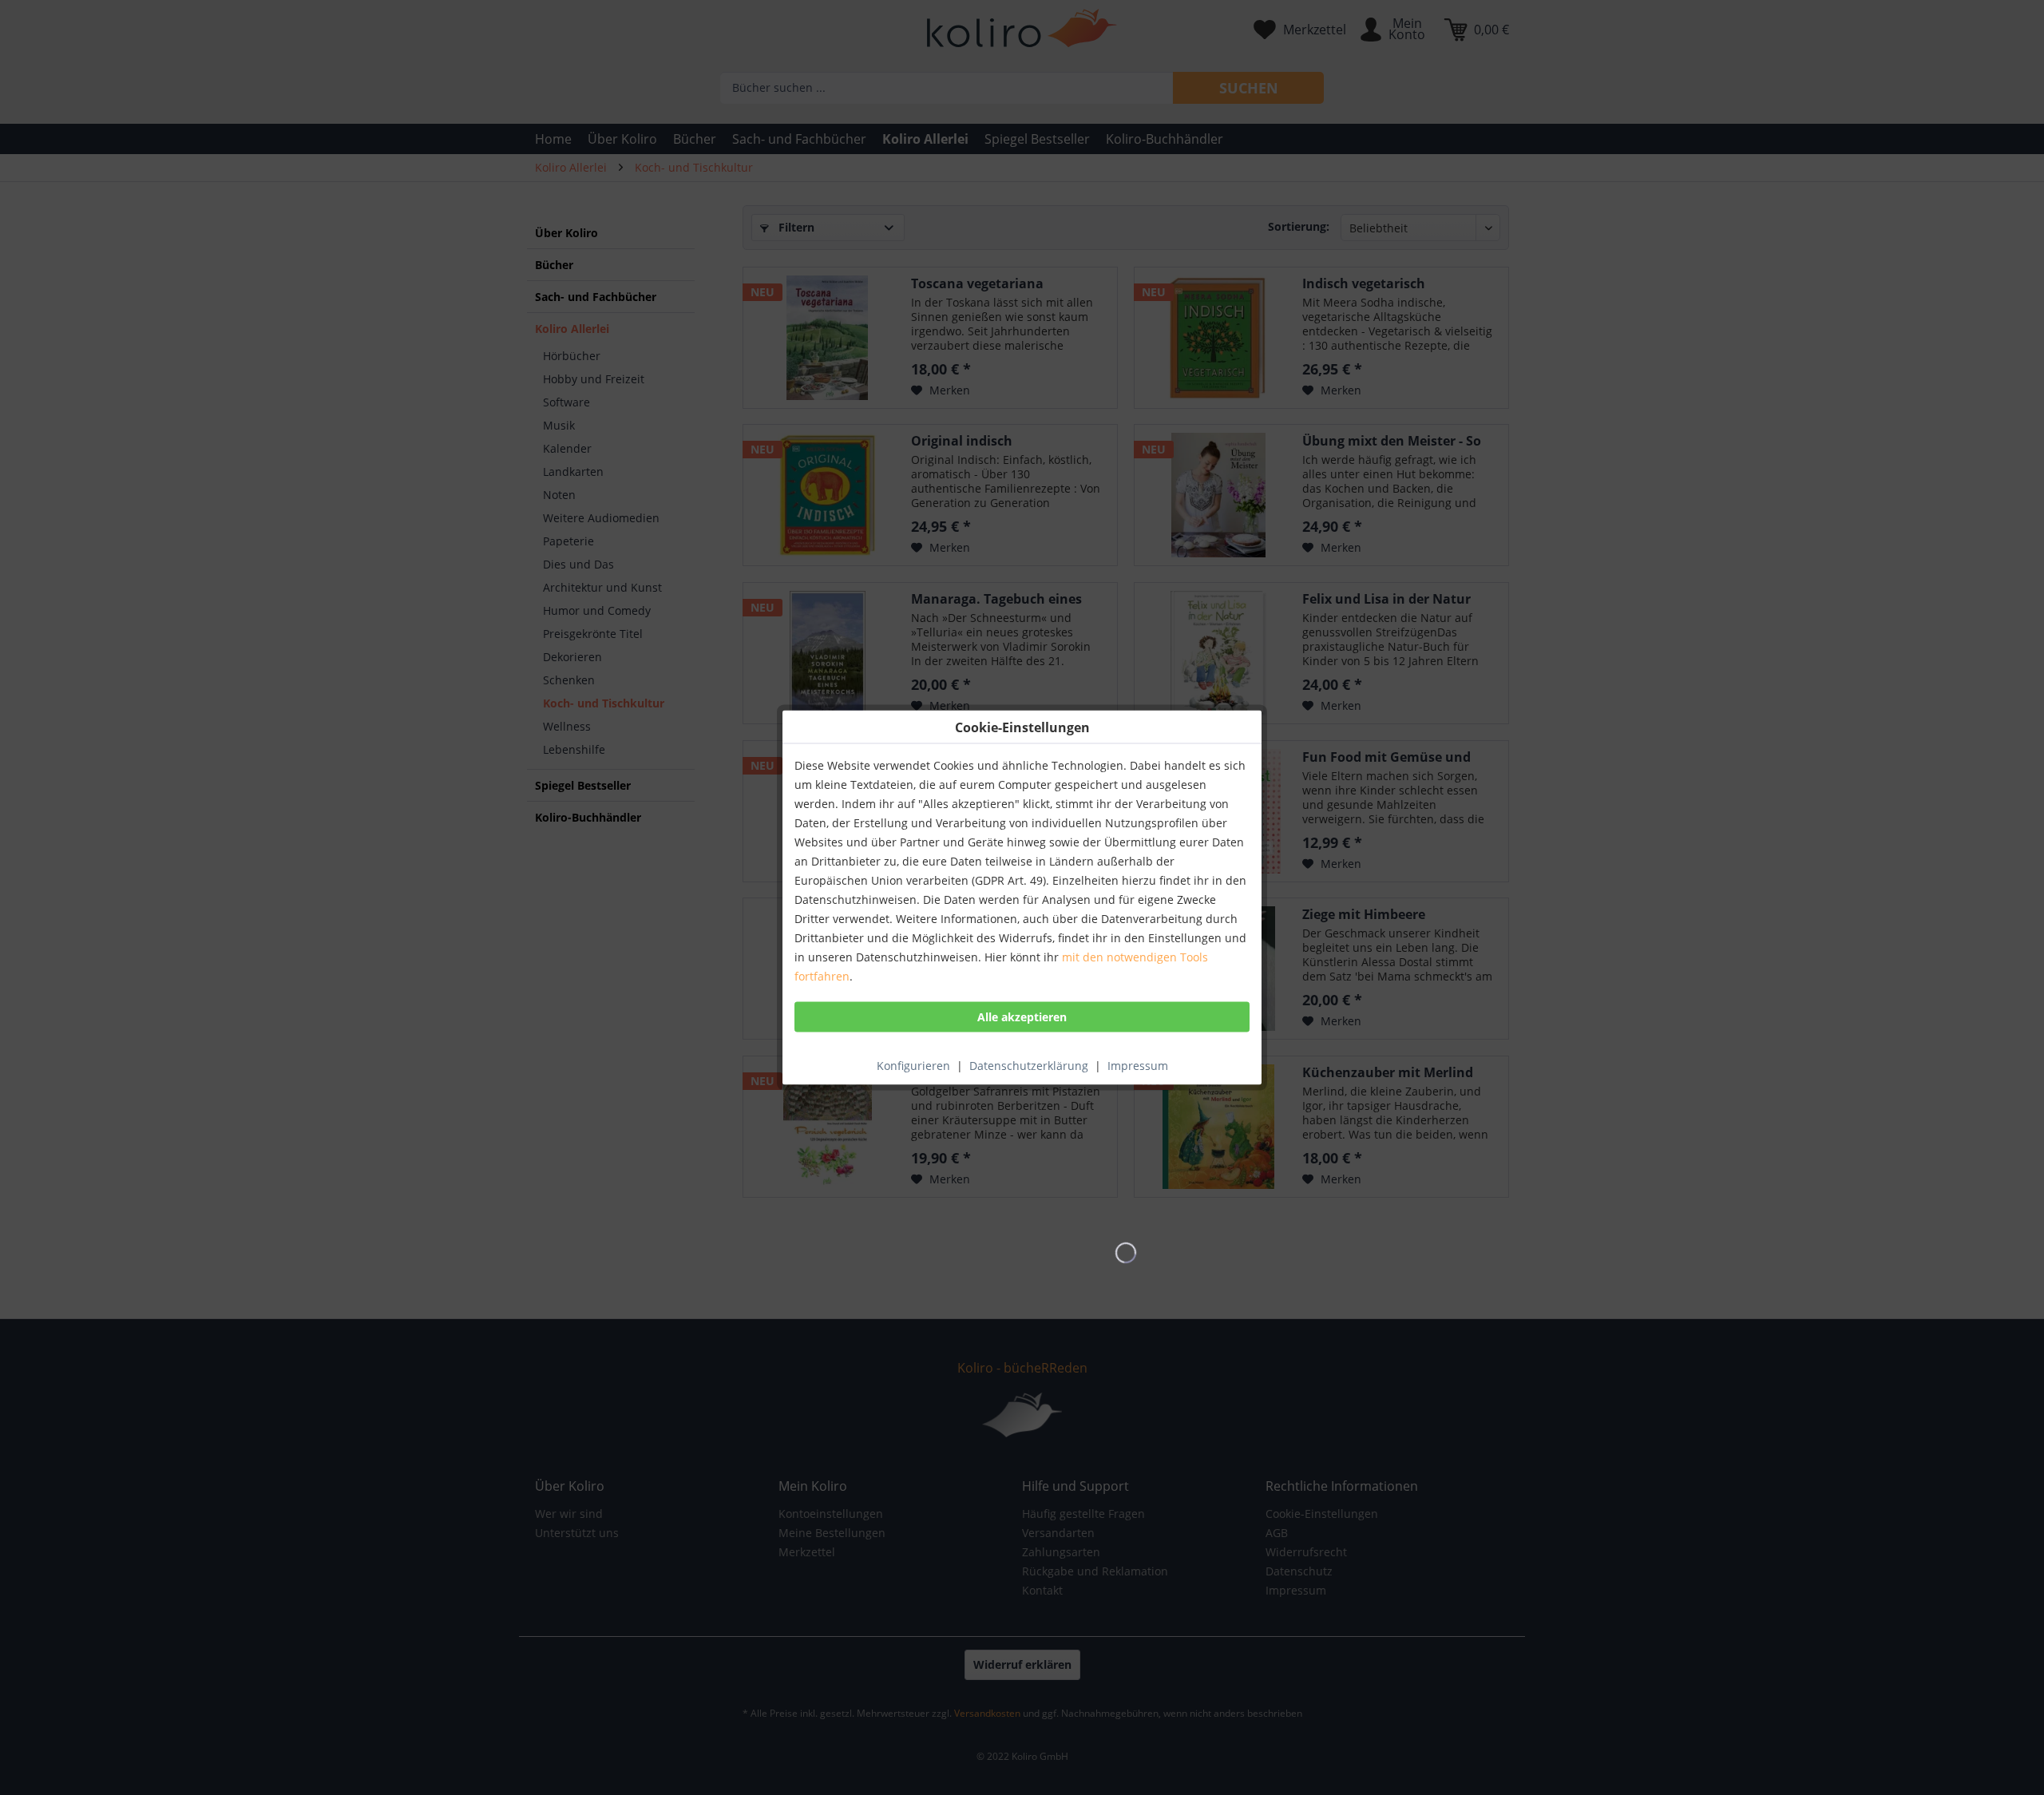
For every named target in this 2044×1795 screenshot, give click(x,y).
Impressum (1138, 1066)
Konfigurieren (913, 1066)
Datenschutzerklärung (1029, 1066)
